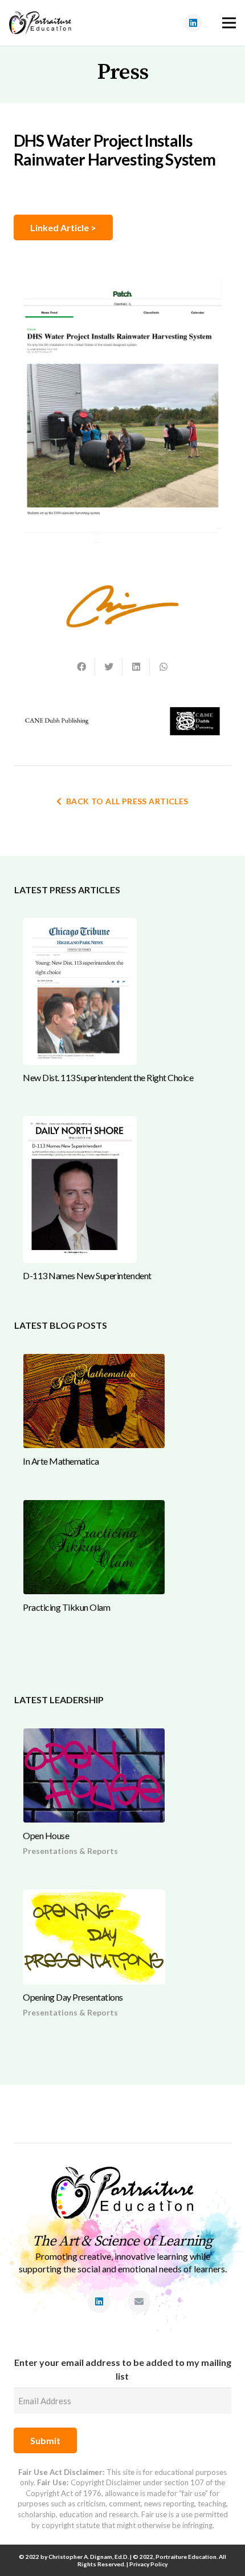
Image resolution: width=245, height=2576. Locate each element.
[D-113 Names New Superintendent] (80, 1190)
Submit (45, 2440)
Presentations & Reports (70, 1851)
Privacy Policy (148, 2564)
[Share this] (81, 667)
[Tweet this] (109, 667)
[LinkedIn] (193, 23)
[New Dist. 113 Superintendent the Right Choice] (80, 991)
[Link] (40, 23)
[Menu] (229, 23)
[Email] (139, 2301)
